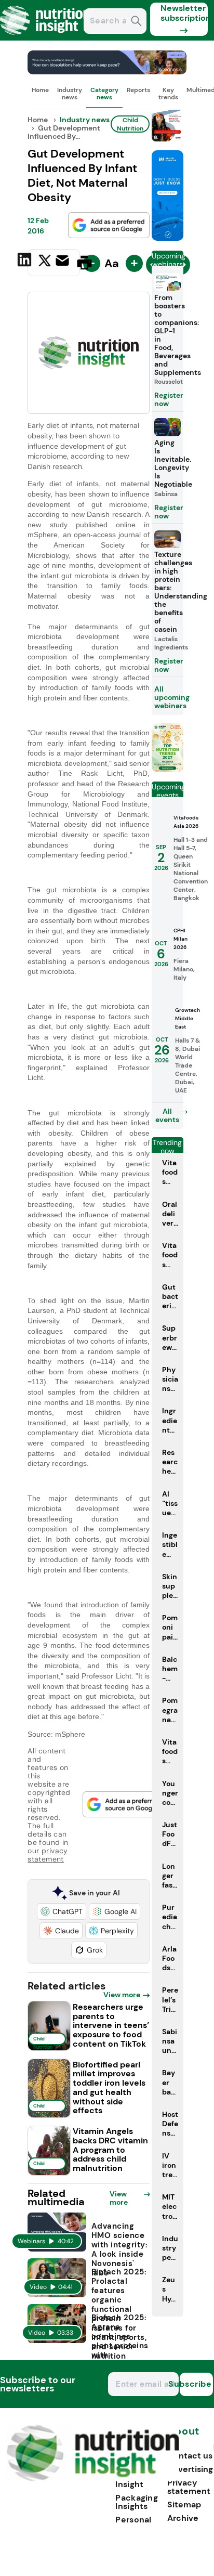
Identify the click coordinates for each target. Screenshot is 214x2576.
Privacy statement (189, 2487)
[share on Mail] (64, 262)
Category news (104, 94)
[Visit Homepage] (46, 38)
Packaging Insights (137, 2502)
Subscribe (196, 2384)
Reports (138, 90)
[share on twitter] (45, 262)
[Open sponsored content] (107, 71)
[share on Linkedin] (26, 262)
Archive (183, 2518)
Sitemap (184, 2505)
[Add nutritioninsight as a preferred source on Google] (109, 225)
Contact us (190, 2456)
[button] (62, 1911)
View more (122, 1995)
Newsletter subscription (184, 13)
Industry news (70, 94)
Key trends (168, 94)
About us (183, 2436)
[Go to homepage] (93, 2479)
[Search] (136, 22)
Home (40, 90)
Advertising (190, 2469)
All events (167, 1115)
